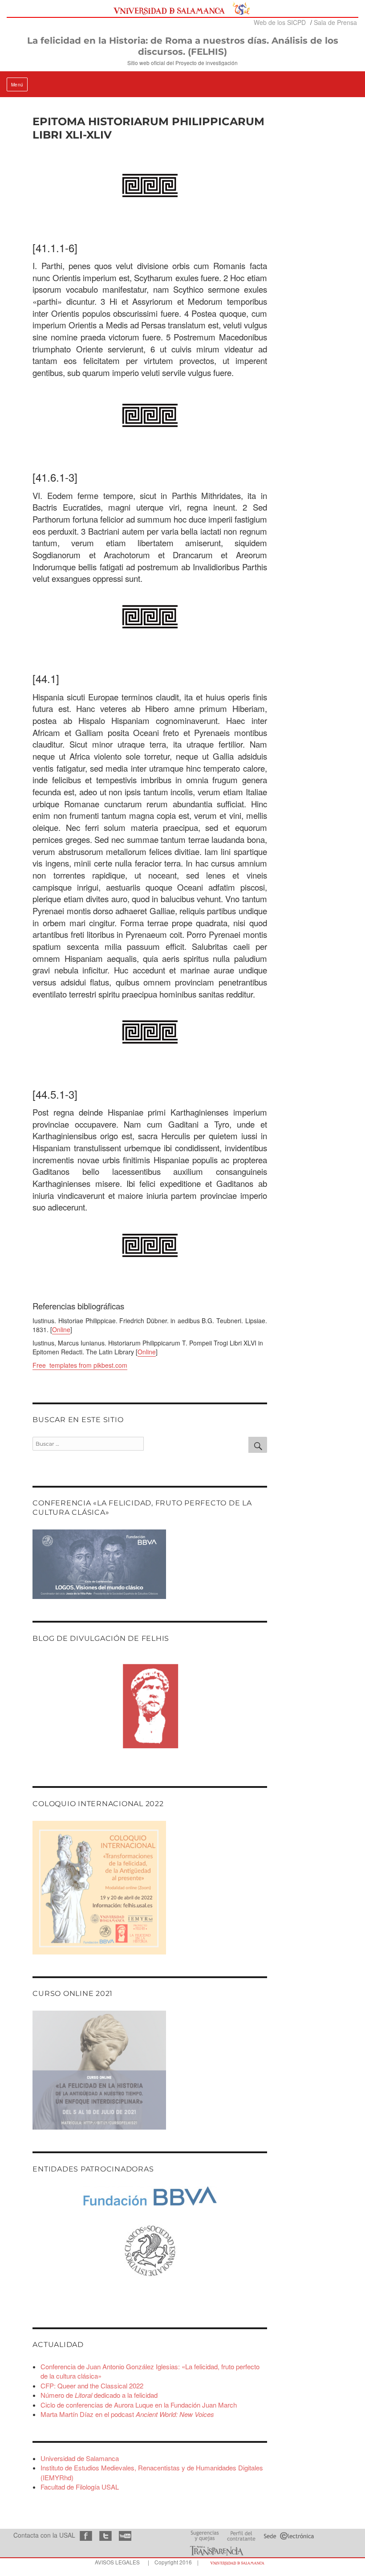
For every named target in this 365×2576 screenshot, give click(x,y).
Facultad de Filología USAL (80, 2487)
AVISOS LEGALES (117, 2562)
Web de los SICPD (280, 22)
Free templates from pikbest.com (80, 1365)
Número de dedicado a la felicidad (99, 2395)
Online (61, 1329)
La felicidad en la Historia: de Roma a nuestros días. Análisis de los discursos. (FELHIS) (183, 46)
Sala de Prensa (335, 22)
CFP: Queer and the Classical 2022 (92, 2386)
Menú (17, 85)
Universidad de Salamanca (80, 2458)
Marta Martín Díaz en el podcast (127, 2414)
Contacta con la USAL (44, 2535)
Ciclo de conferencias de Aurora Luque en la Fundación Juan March (139, 2405)
